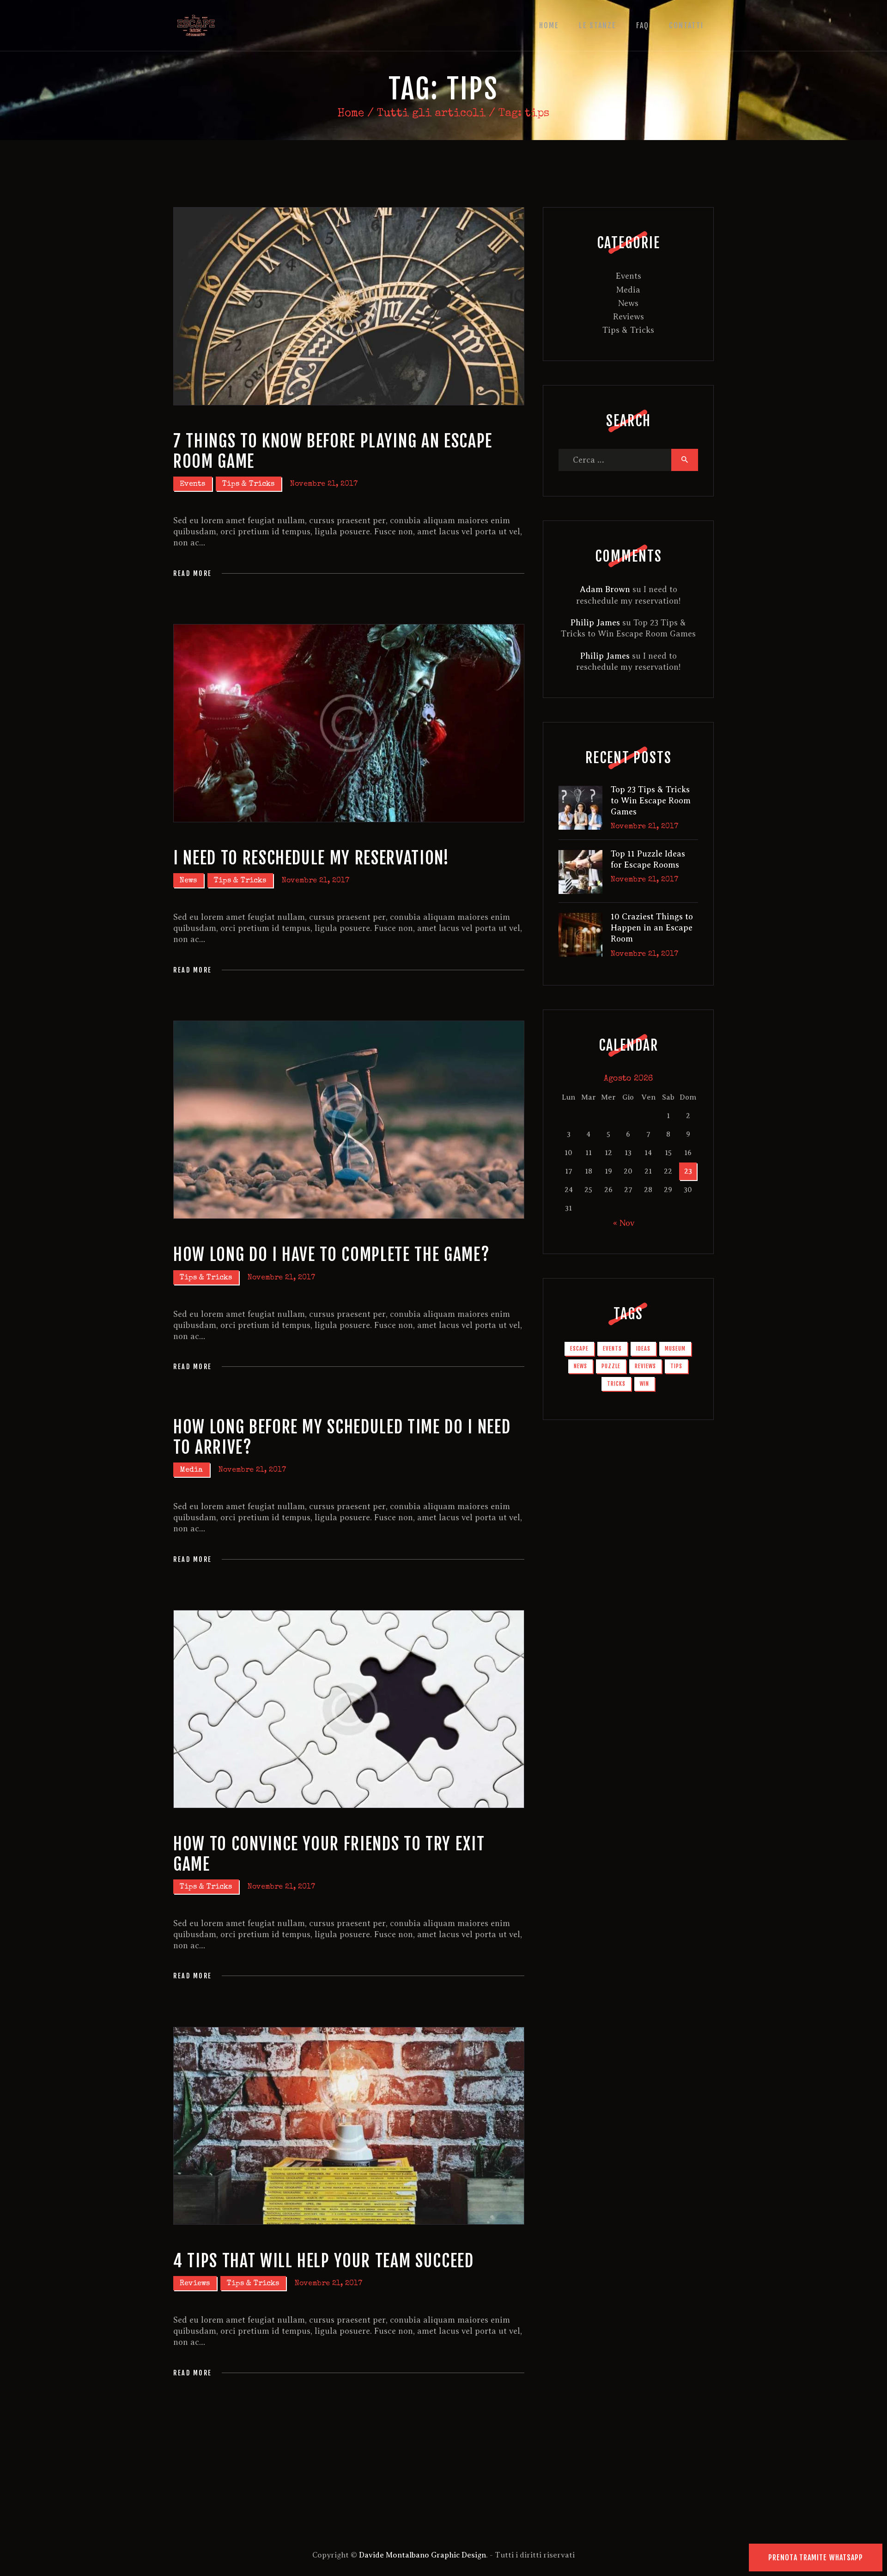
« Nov (624, 1223)
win (644, 1384)
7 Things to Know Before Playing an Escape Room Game (333, 451)
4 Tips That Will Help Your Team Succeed (324, 2261)
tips (676, 1366)
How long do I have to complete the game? (331, 1255)
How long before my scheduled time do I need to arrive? (342, 1437)
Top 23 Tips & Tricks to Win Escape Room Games (651, 801)
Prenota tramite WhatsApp (816, 2558)
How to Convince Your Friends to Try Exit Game (329, 1854)
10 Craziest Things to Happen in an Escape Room (652, 928)
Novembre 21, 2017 (324, 484)
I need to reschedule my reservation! (311, 858)
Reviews (195, 2284)
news (580, 1366)
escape (579, 1349)
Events (192, 484)
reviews (645, 1366)
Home (351, 114)
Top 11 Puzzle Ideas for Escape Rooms (648, 859)
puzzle (611, 1366)
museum (675, 1349)
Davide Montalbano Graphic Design (422, 2555)
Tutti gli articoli (431, 114)
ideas (643, 1349)
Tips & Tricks (248, 484)
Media (191, 1470)
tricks (616, 1384)
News (188, 881)
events (612, 1349)
